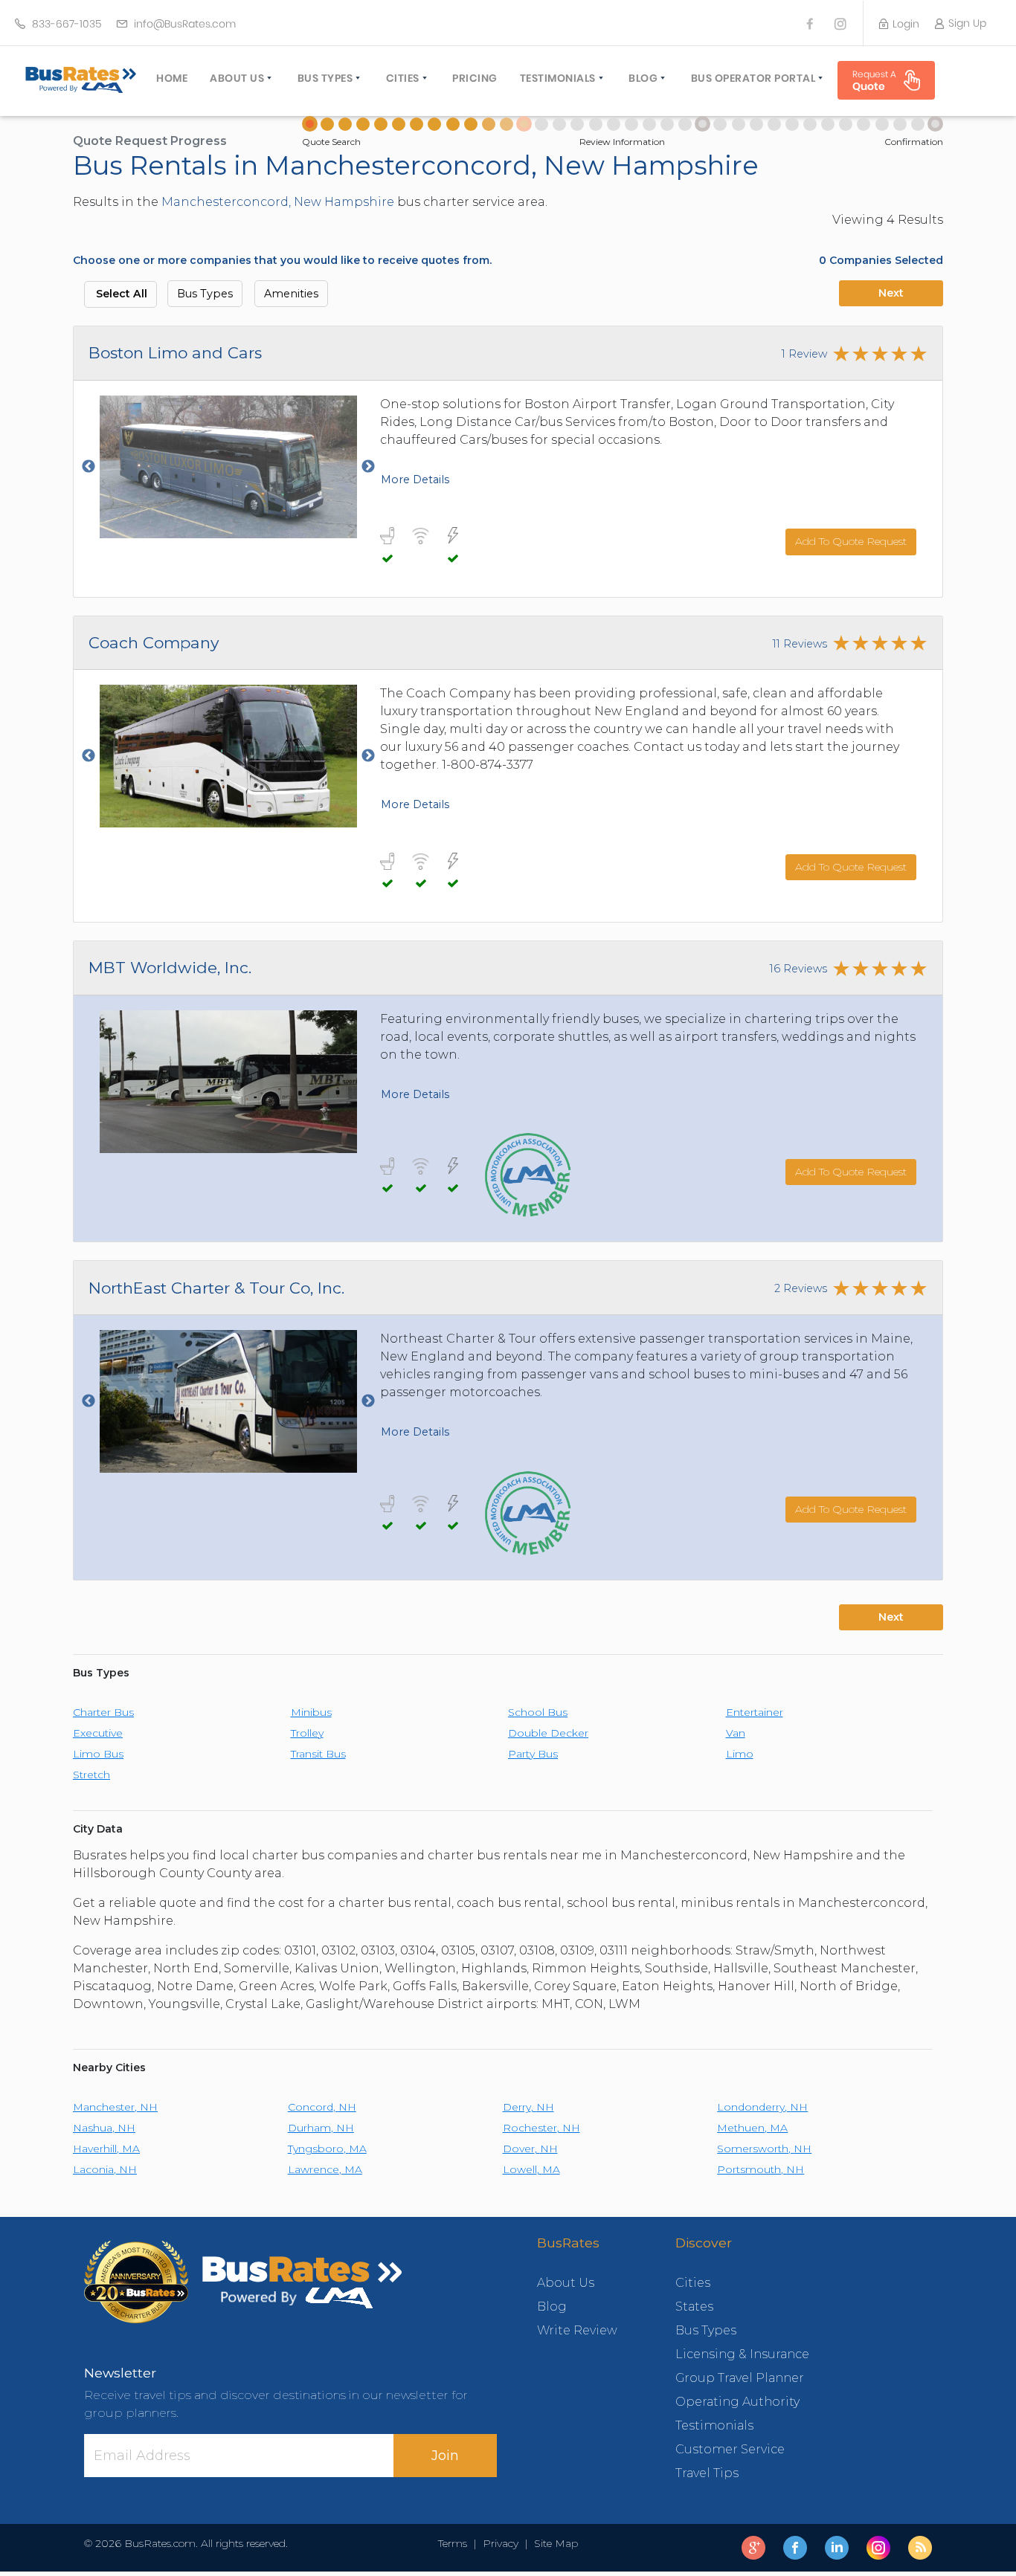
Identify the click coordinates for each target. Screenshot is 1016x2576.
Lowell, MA (531, 2169)
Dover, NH (530, 2149)
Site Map (553, 2543)
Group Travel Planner (740, 2378)
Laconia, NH (105, 2169)
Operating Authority (737, 2402)
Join (445, 2456)
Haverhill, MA (106, 2149)
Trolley (307, 1733)
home (172, 78)
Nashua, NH (104, 2128)
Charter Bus (103, 1712)
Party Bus (533, 1754)
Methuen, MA (752, 2128)
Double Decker (548, 1733)
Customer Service (730, 2449)
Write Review (577, 2330)
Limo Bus (98, 1754)
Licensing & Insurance (742, 2354)
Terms (456, 2543)
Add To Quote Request (851, 541)
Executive (98, 1733)
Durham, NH (321, 2128)
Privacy (501, 2543)
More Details (415, 480)
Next (891, 293)
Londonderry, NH (762, 2107)
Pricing (475, 78)
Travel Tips (707, 2473)
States (694, 2307)
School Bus (538, 1712)
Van (736, 1733)
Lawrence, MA (325, 2169)
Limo (740, 1754)
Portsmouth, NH (761, 2169)
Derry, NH (528, 2107)
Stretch (91, 1775)
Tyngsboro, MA (327, 2149)
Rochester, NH (541, 2128)
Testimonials (558, 78)
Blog (643, 78)
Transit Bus (318, 1754)
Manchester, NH (115, 2107)
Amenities (291, 294)
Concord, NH (322, 2107)
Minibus (311, 1712)
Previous (89, 467)
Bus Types (325, 78)
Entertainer (755, 1712)
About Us (237, 78)
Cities (403, 78)
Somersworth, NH (764, 2149)
